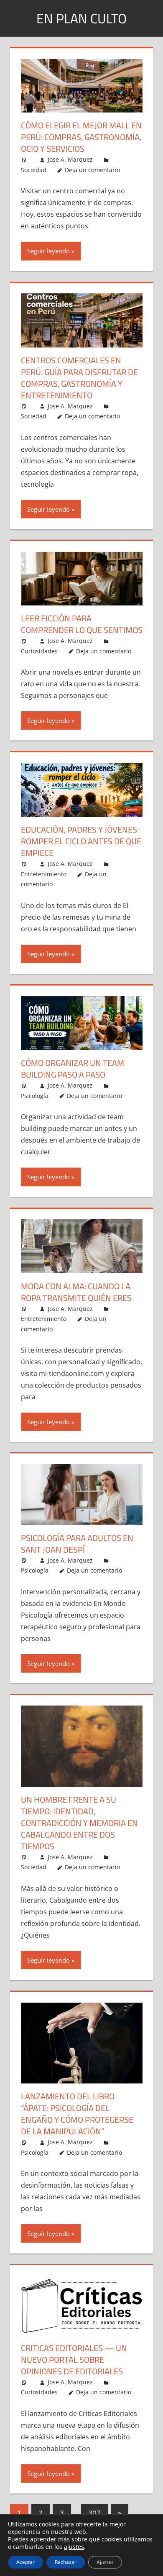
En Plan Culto (81, 18)
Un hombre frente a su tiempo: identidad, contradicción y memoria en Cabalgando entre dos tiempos (79, 1823)
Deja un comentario (92, 170)
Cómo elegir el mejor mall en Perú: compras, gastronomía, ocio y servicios (81, 137)
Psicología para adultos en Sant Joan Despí (77, 1544)
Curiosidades (39, 651)
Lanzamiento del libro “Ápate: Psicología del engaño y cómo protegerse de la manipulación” (77, 2114)
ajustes (74, 2547)
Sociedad (34, 170)
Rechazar (66, 2562)
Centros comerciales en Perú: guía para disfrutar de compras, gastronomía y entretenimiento (79, 378)
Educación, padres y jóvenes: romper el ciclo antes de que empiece (81, 841)
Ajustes (105, 2562)
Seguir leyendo (48, 251)
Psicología (35, 1096)
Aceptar (25, 2562)
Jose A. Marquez (70, 159)
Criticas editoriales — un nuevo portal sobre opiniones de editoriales (74, 2360)
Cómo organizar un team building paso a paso (73, 1069)
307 (94, 2513)
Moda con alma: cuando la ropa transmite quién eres (76, 1292)
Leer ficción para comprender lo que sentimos (82, 624)
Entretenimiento (44, 874)
